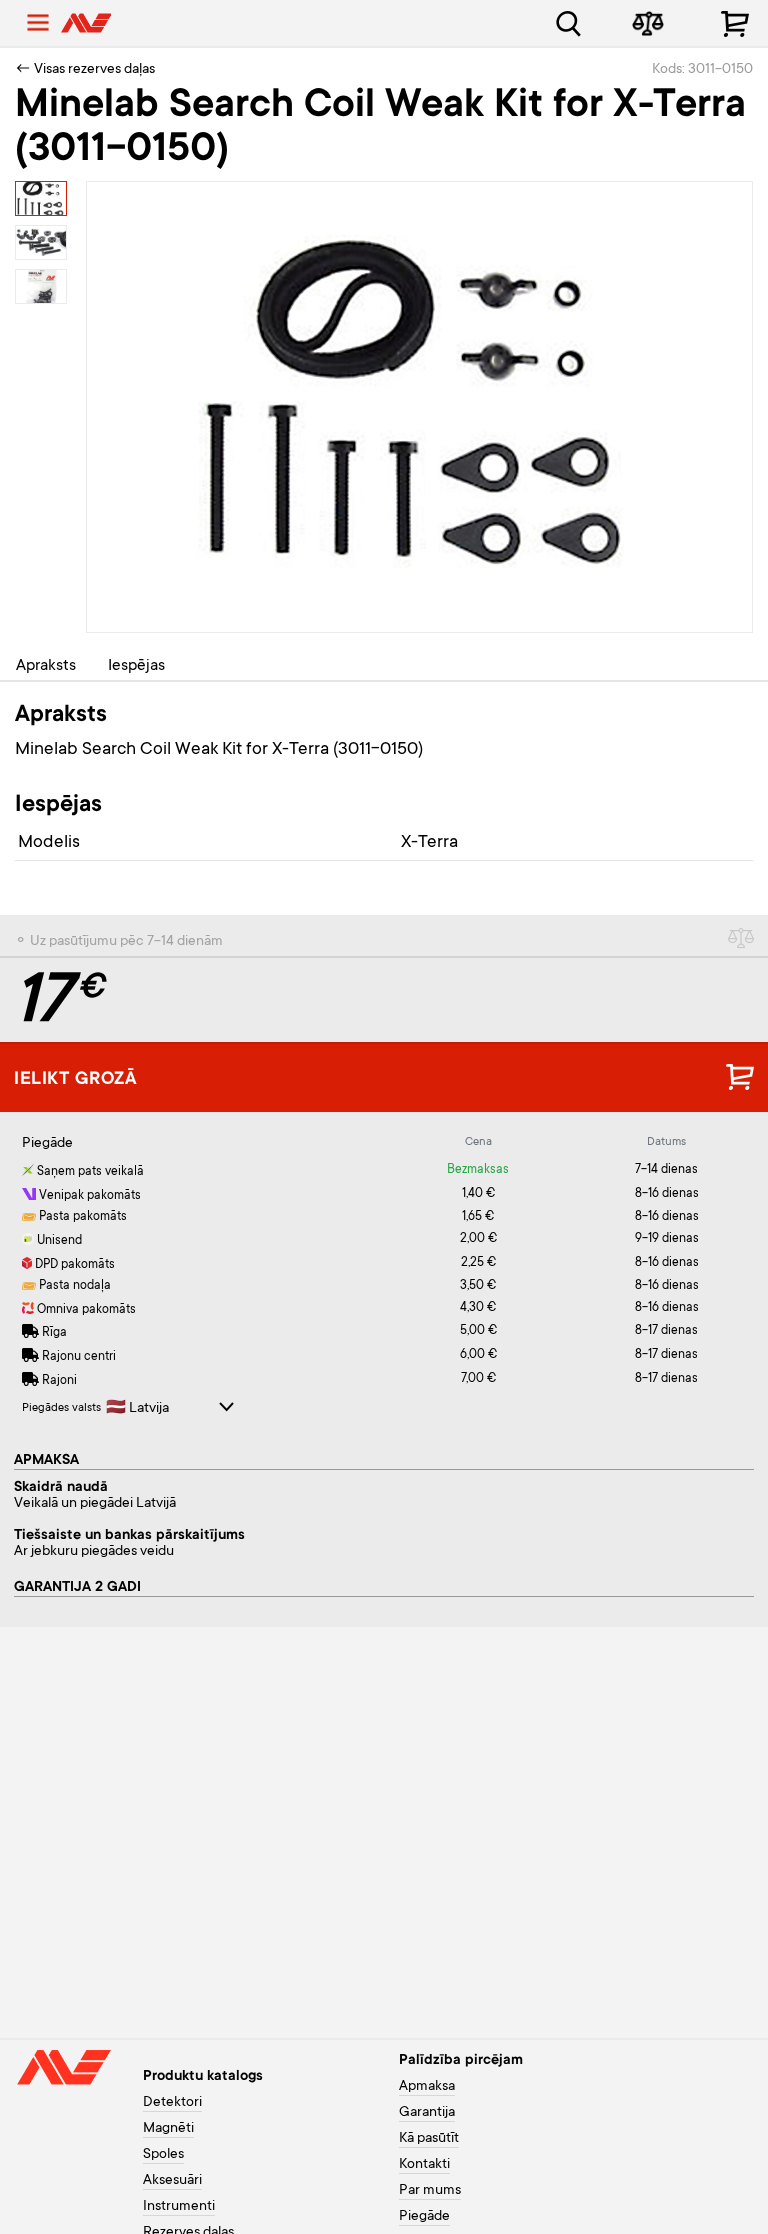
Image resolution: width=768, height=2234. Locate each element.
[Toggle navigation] (38, 23)
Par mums (430, 2191)
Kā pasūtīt (429, 2139)
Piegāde (424, 2217)
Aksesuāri (172, 2181)
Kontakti (424, 2165)
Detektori (172, 2103)
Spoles (163, 2155)
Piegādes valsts (61, 1408)
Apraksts (46, 666)
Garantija (427, 2113)
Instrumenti (179, 2207)
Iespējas (136, 666)
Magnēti (168, 2129)
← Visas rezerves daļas (85, 70)
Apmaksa (427, 2087)
